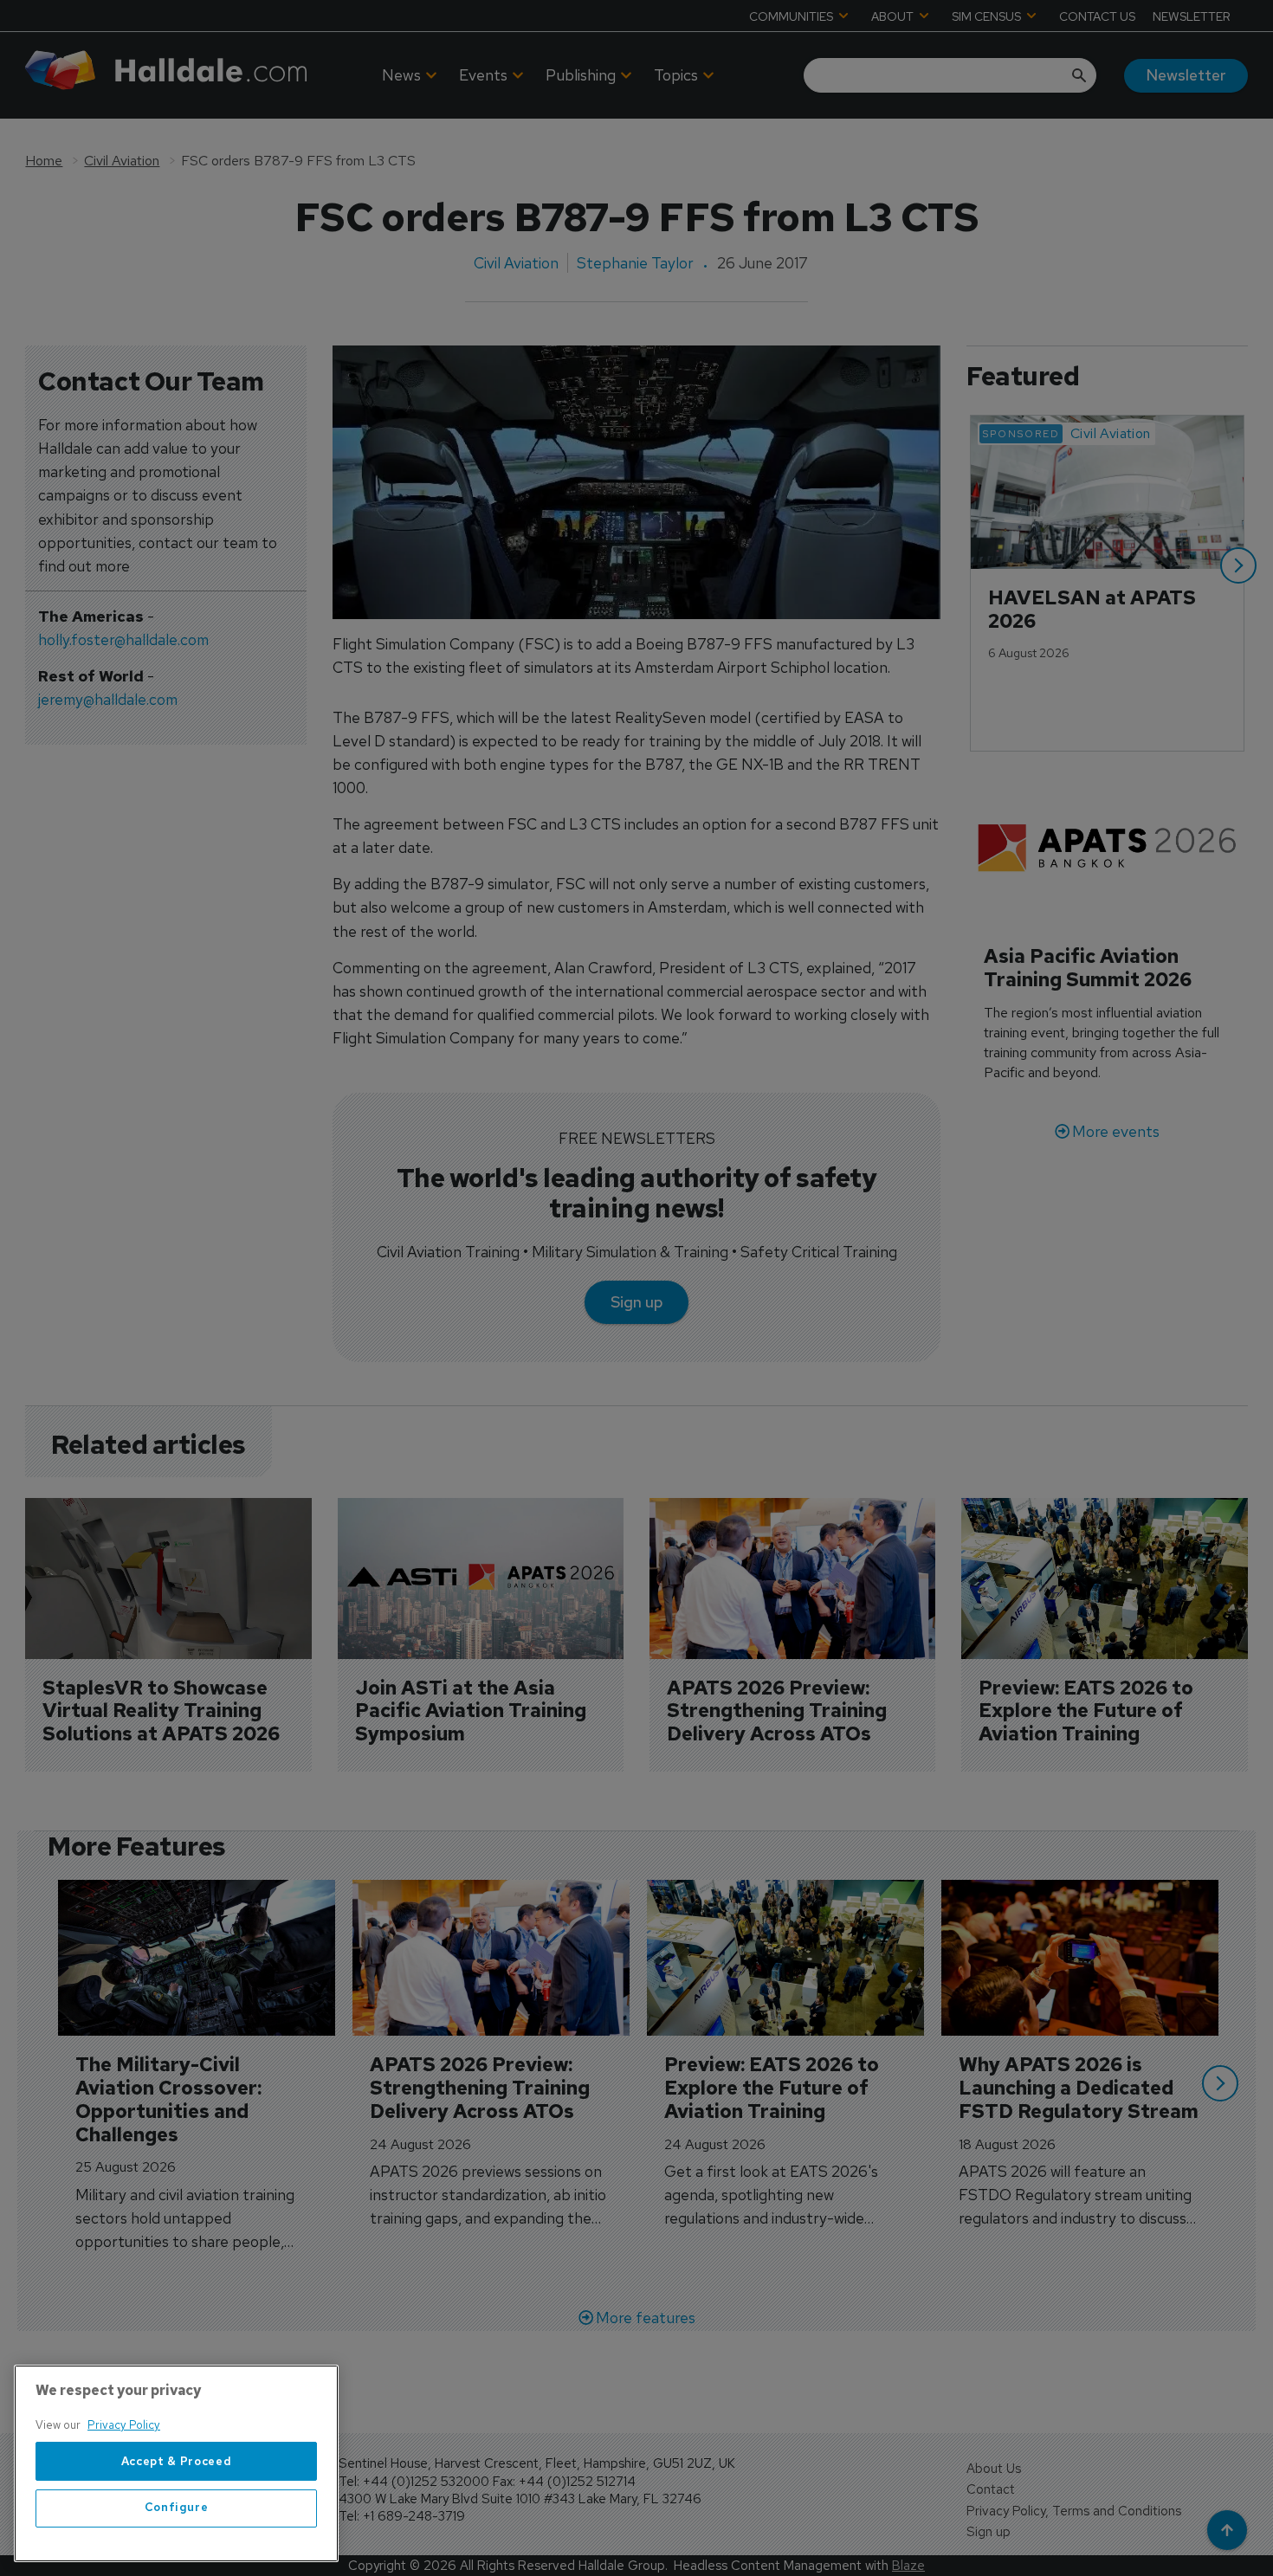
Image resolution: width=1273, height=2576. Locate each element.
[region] (176, 2463)
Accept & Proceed (177, 2461)
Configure (177, 2508)
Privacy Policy (124, 2425)
